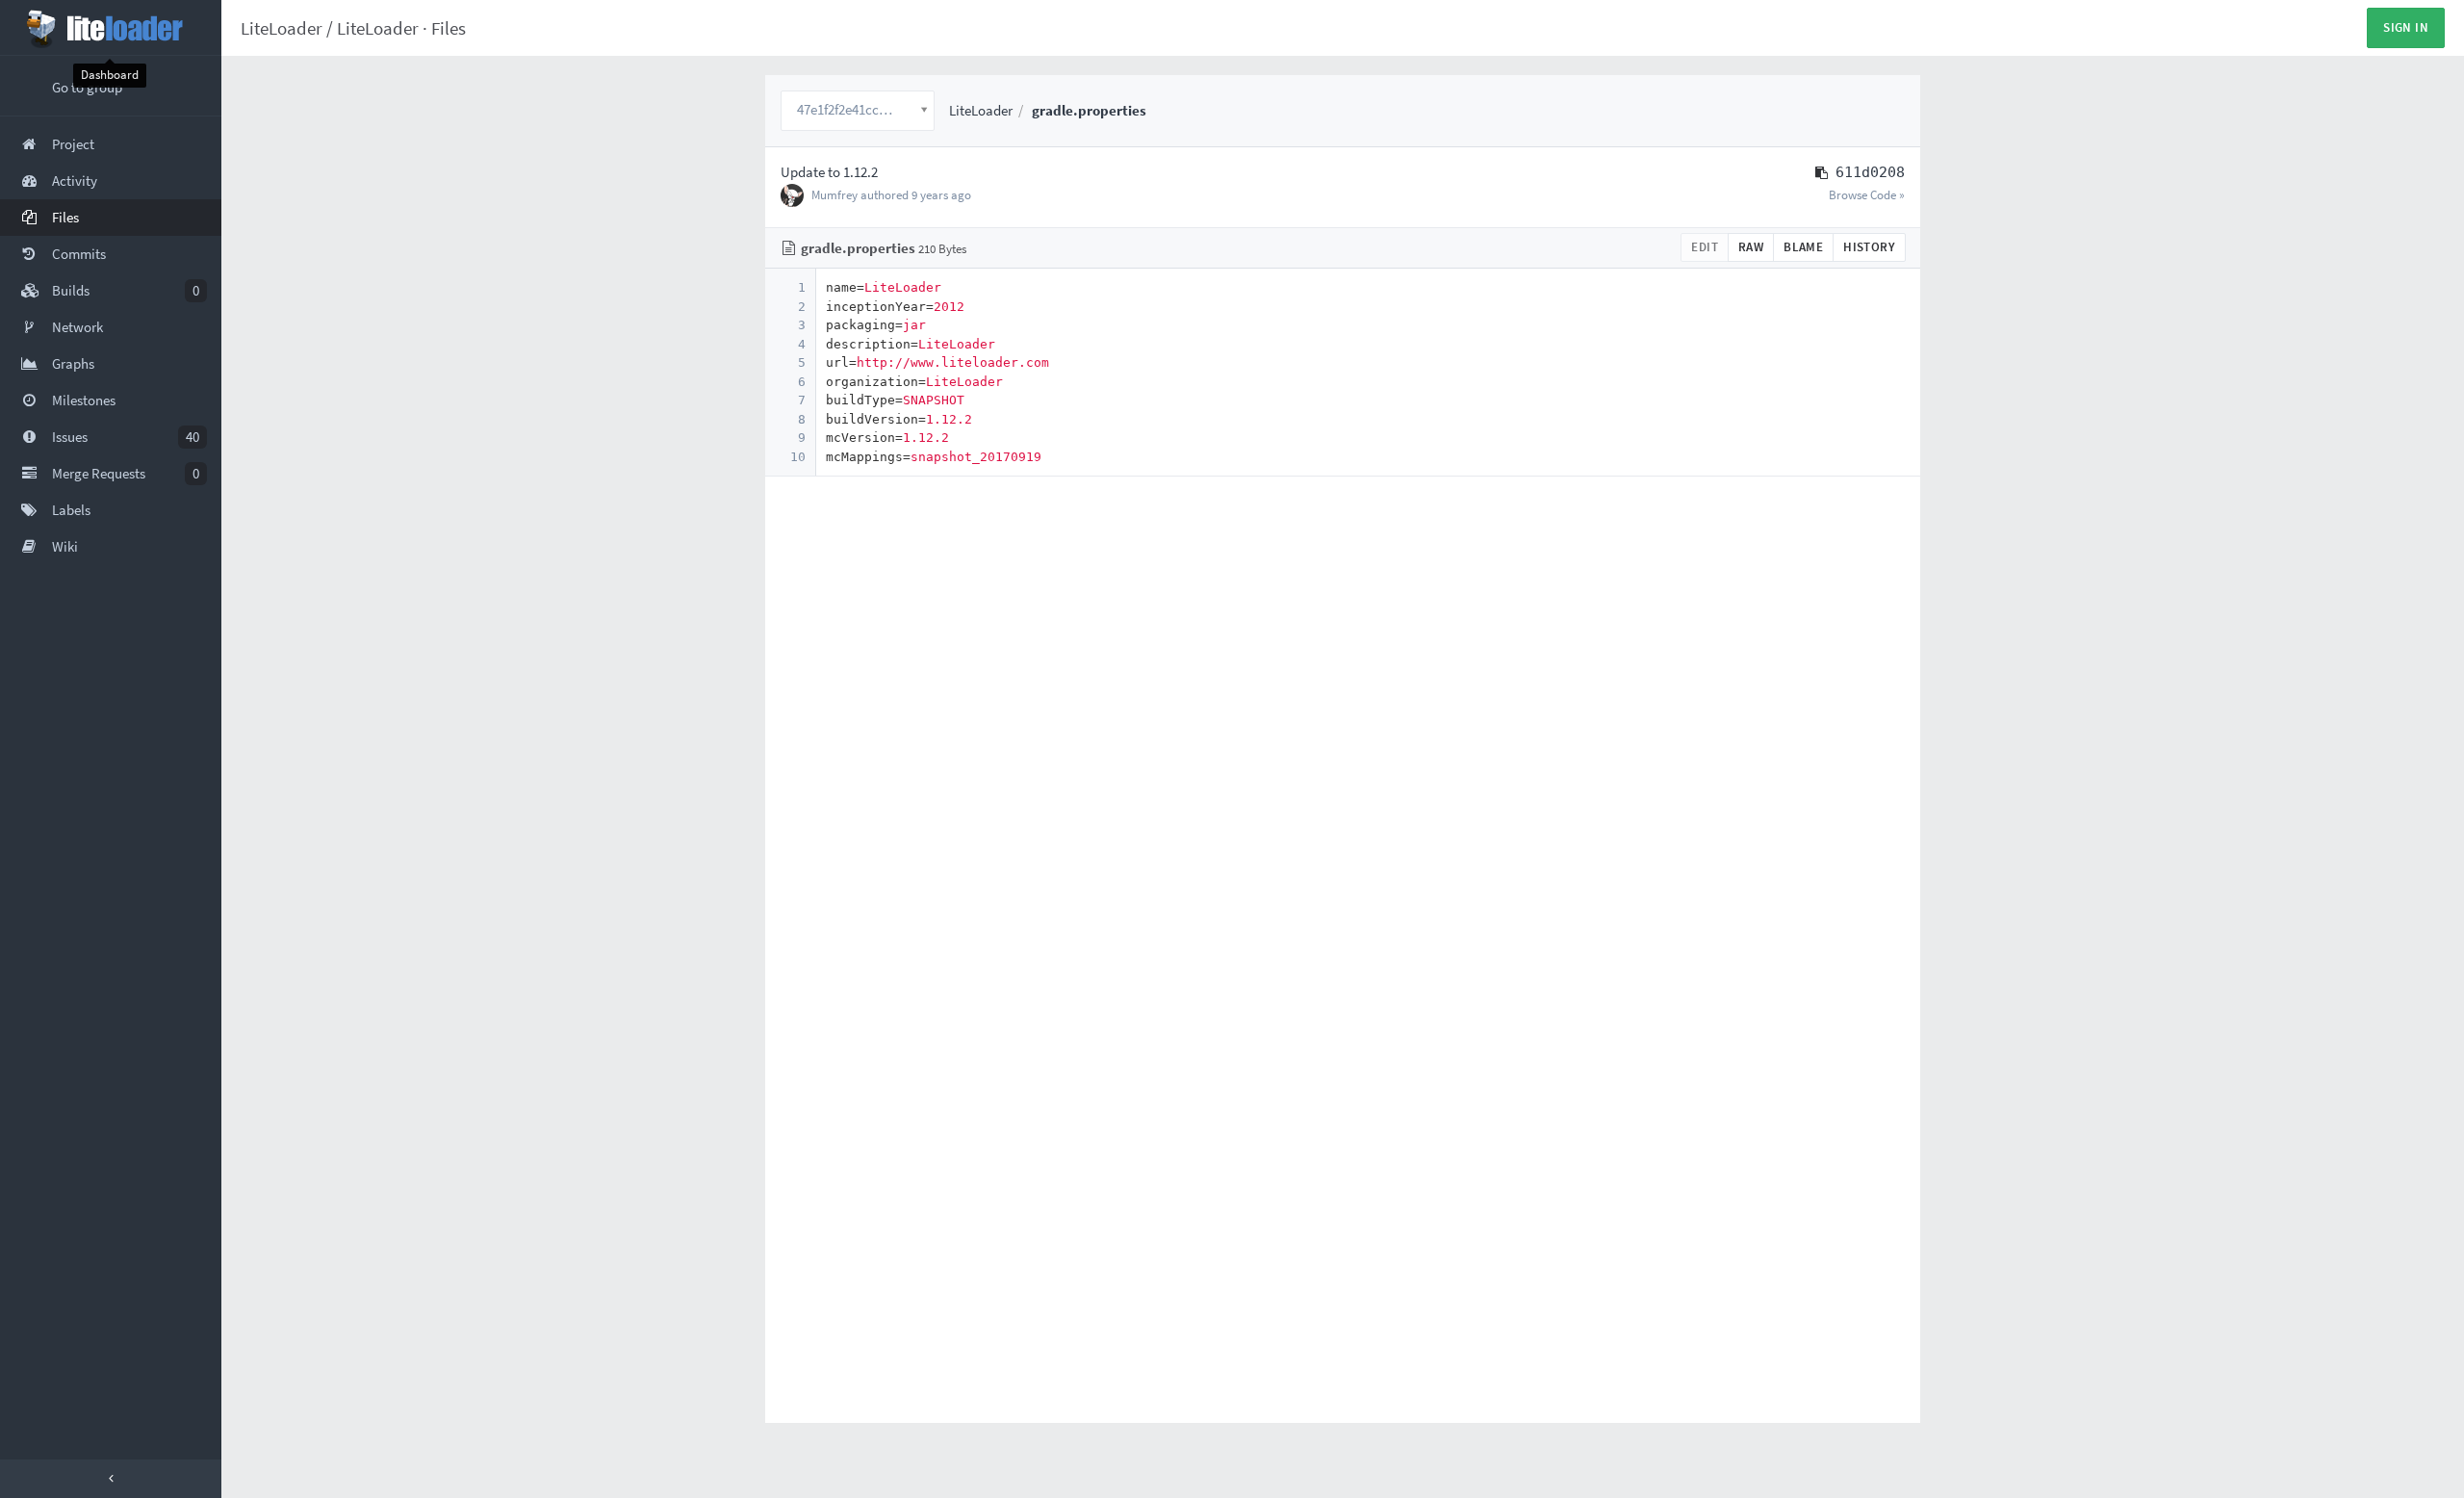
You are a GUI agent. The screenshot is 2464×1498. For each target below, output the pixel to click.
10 (798, 457)
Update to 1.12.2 (829, 172)
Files (449, 28)
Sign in (2406, 27)
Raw (1751, 247)
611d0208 (1870, 172)
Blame (1803, 247)
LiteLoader (282, 28)
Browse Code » (1867, 195)
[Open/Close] (111, 1479)
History (1869, 247)
